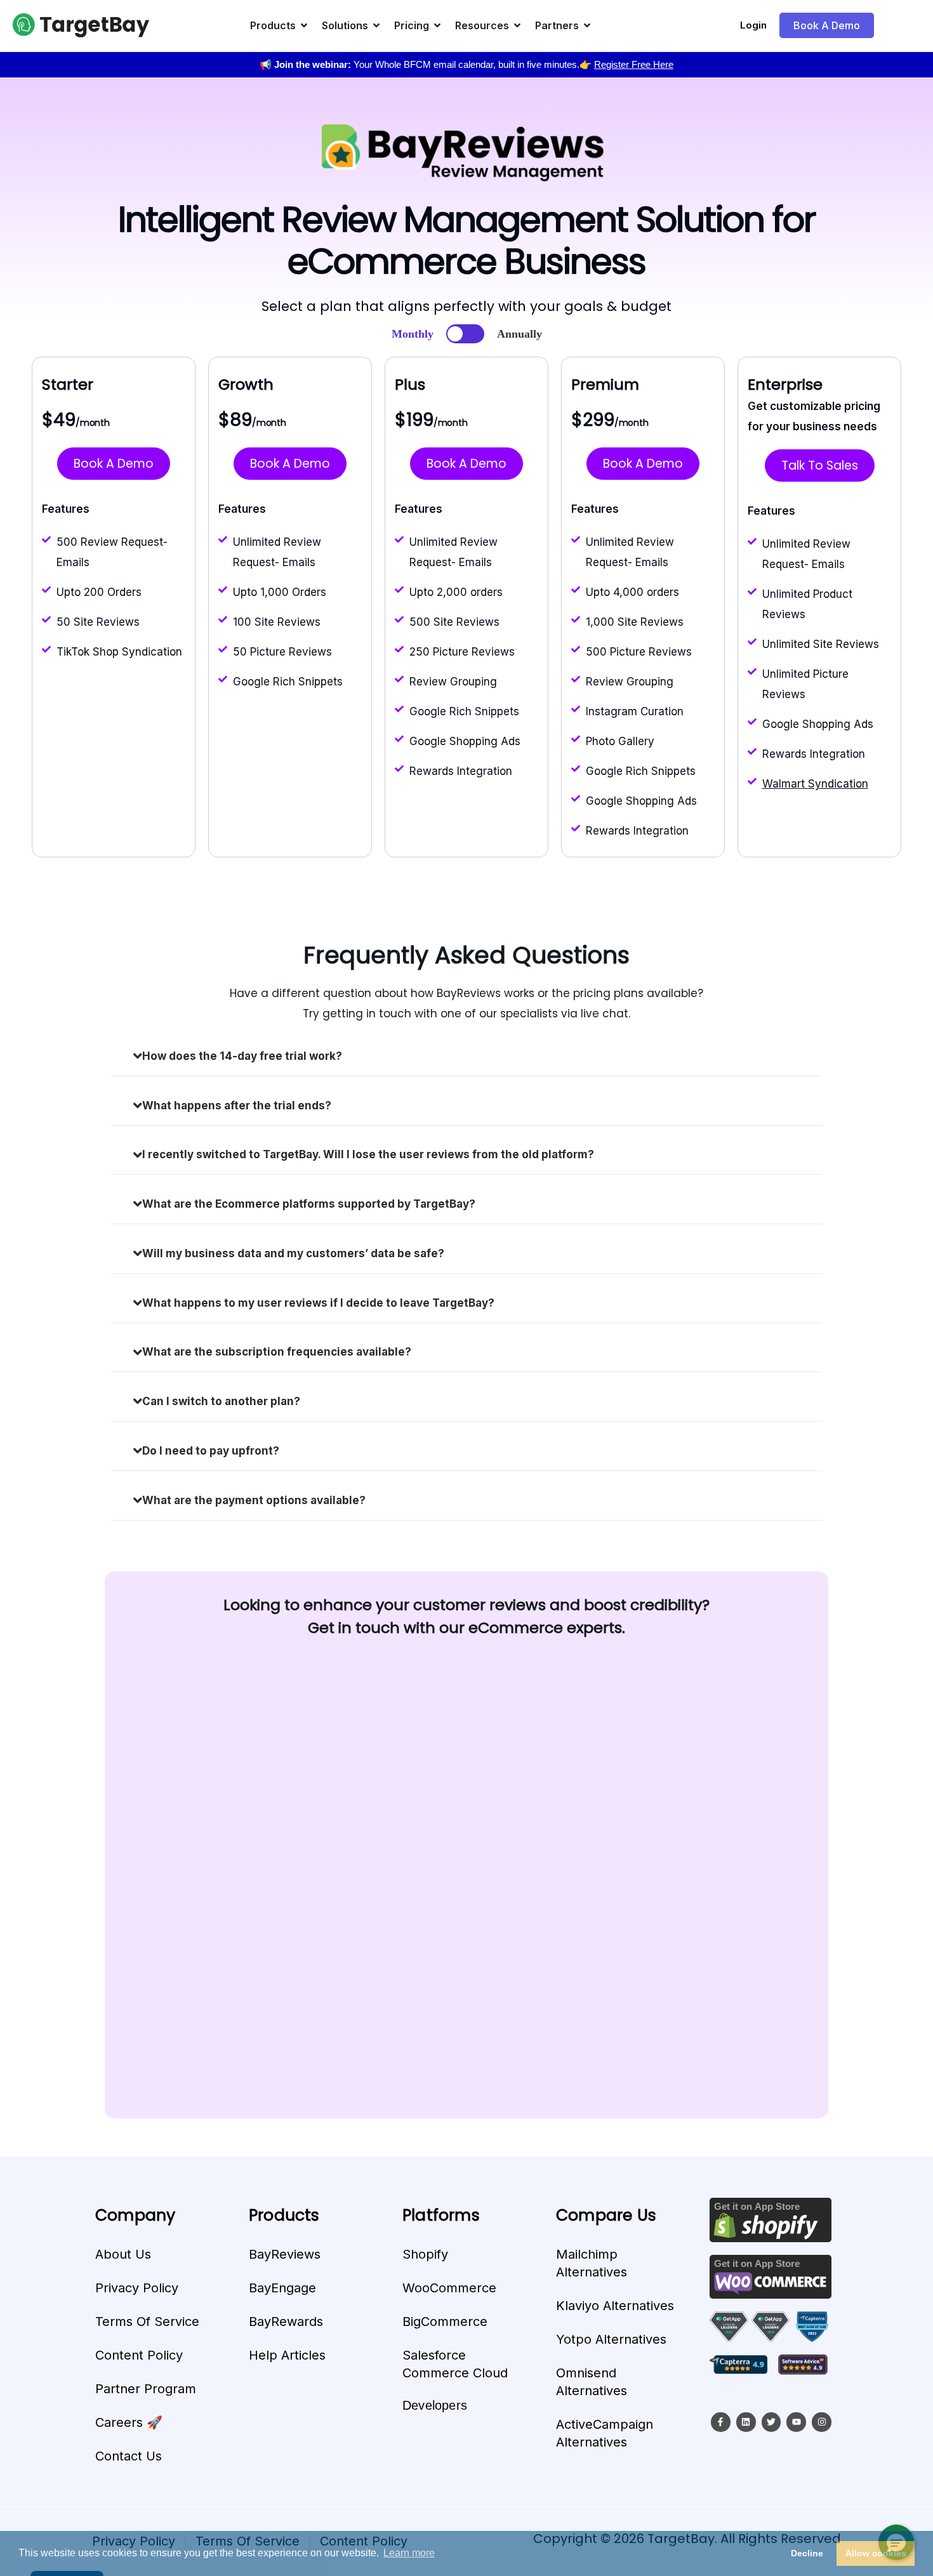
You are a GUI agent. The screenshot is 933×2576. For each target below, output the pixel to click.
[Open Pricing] (437, 25)
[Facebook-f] (721, 2422)
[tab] (466, 1056)
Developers (435, 2405)
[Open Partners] (587, 25)
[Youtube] (796, 2422)
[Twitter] (771, 2422)
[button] (896, 2542)
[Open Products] (304, 25)
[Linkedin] (746, 2422)
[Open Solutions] (376, 25)
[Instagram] (822, 2422)
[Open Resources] (517, 25)
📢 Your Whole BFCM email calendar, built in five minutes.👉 (466, 64)
